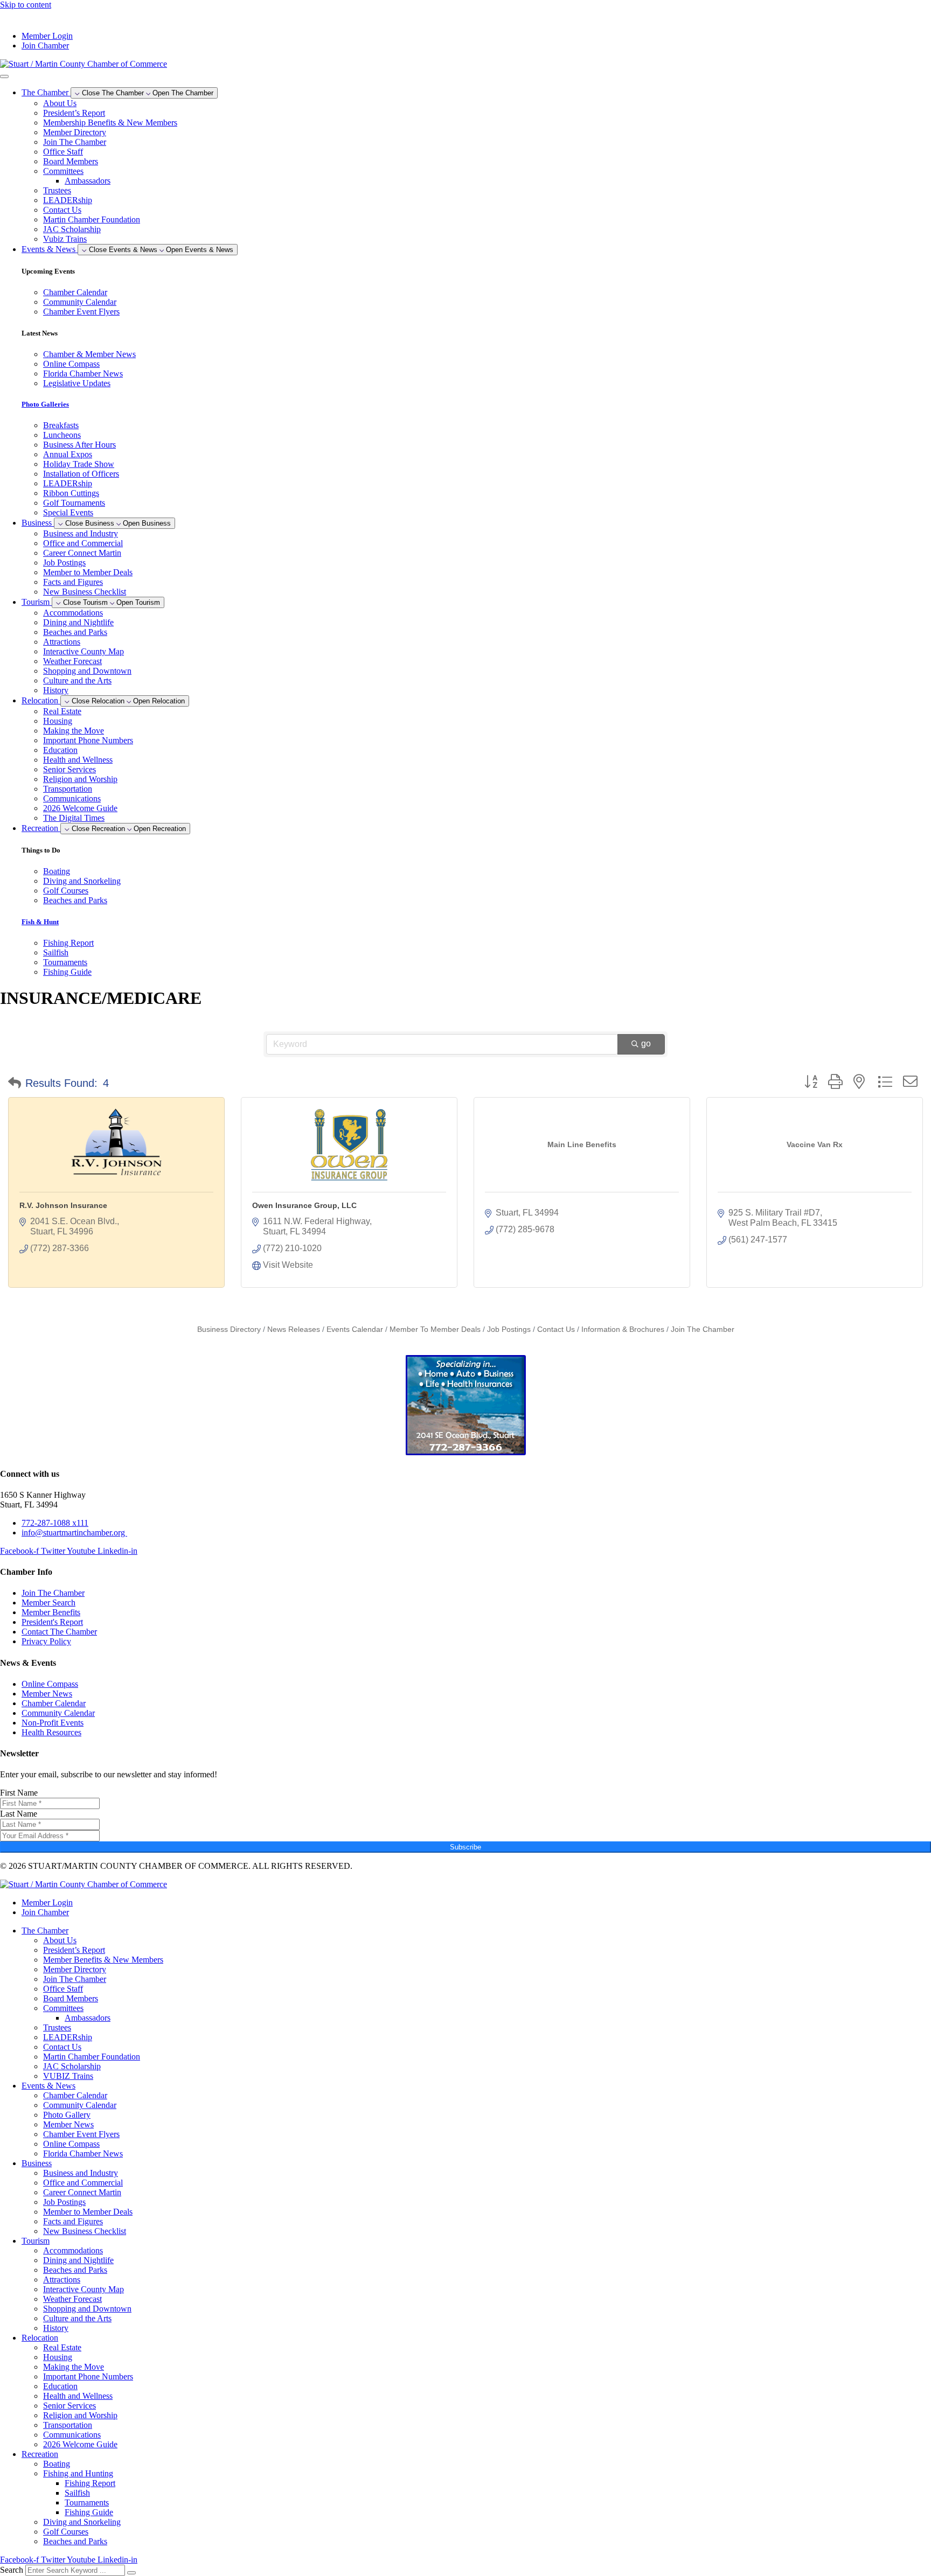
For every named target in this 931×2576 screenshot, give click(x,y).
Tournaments (87, 2502)
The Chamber (45, 1931)
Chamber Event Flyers (81, 2134)
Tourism (36, 2241)
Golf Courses (66, 2532)
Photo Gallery (67, 2115)
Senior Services (70, 769)
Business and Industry (81, 533)
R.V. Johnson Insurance (63, 1205)
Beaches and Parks (75, 632)
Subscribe (465, 1847)
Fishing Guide (89, 2512)
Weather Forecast (72, 661)
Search (12, 2570)
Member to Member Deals (88, 572)
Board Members (71, 161)
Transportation (68, 789)
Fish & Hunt (40, 922)
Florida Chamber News (83, 2153)
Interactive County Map (84, 651)
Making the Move (74, 731)
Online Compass (71, 2144)
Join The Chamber (75, 142)
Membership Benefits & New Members (110, 123)
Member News (68, 2124)
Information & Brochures (623, 1329)
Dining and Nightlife (78, 622)
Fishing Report (90, 2483)
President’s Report (74, 113)
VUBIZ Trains (68, 2076)
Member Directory (75, 132)
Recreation (40, 2454)
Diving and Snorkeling (82, 2522)
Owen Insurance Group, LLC (304, 1205)
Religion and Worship (80, 779)
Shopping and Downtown (87, 671)
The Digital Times (74, 818)
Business (37, 2163)
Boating (57, 2464)
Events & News (48, 2086)
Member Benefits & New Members (103, 1960)
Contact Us (62, 210)
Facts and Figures (73, 582)
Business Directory (229, 1329)
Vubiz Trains (65, 239)
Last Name (19, 1814)
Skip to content (26, 5)
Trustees (57, 190)
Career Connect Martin (82, 553)
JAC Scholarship (72, 229)
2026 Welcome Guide (80, 808)
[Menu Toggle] (4, 76)
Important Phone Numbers (88, 740)
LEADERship (68, 200)
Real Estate (62, 711)
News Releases (294, 1329)
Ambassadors (88, 181)
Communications (72, 798)
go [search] (646, 1043)
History (56, 690)
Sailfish (77, 2493)
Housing (58, 721)
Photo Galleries (45, 404)
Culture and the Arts (77, 680)
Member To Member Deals (435, 1329)
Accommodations (73, 613)
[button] (15, 1083)
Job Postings (64, 563)
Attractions (62, 642)
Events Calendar (355, 1329)
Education (60, 750)
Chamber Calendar (75, 2095)
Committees (63, 171)
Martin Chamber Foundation (92, 219)
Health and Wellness (78, 760)
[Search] (131, 2573)
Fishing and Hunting (78, 2473)
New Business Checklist (85, 592)
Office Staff (63, 152)
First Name (19, 1793)
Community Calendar (80, 2105)
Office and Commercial (83, 543)
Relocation (40, 2338)
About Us (60, 103)
